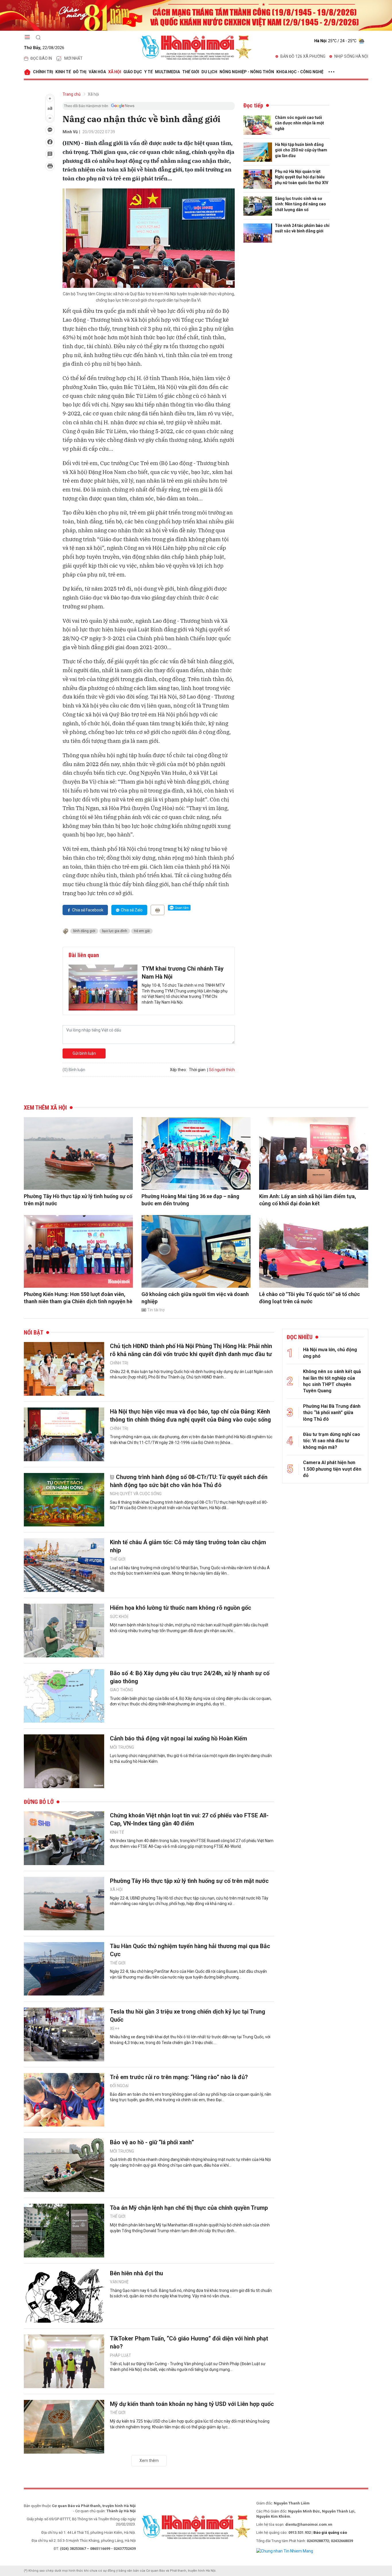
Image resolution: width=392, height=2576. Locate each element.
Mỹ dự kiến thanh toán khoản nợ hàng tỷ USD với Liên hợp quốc (192, 2404)
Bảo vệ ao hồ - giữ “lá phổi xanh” (152, 2142)
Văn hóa (97, 72)
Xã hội (115, 72)
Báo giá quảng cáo (330, 2532)
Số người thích (222, 1070)
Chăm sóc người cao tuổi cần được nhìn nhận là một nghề (299, 123)
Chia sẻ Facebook (88, 910)
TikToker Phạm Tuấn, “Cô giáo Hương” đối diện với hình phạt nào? (189, 2342)
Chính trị (43, 72)
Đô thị (80, 72)
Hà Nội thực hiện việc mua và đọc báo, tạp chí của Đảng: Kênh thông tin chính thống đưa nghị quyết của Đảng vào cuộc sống (190, 1416)
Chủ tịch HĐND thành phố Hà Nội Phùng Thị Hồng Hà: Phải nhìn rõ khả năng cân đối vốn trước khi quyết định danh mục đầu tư (191, 1350)
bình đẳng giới (84, 931)
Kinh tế (63, 72)
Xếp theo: (178, 1070)
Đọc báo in (41, 58)
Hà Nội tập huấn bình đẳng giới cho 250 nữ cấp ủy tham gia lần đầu (301, 150)
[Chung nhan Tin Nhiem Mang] (285, 2551)
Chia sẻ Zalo (132, 910)
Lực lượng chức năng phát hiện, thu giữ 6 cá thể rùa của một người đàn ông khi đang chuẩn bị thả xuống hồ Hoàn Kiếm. (191, 1759)
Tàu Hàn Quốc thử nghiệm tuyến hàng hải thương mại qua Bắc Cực (190, 1950)
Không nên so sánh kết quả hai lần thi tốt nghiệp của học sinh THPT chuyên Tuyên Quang (332, 1381)
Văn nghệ (119, 2282)
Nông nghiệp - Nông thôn (247, 72)
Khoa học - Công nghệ (300, 72)
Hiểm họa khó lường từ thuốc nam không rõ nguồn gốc (181, 1608)
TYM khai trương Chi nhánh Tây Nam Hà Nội (183, 973)
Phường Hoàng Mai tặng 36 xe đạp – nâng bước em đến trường (190, 1200)
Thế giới (191, 72)
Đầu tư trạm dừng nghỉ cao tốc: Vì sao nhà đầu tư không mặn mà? (332, 1441)
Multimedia (167, 72)
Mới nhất (73, 58)
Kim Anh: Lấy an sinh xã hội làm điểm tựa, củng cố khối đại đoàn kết (308, 1200)
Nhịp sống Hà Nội (351, 56)
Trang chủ (72, 94)
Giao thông (122, 1690)
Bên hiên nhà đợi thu (136, 2273)
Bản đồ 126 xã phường (303, 56)
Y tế (149, 72)
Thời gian (197, 1070)
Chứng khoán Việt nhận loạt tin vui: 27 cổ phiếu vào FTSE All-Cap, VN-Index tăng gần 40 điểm (189, 1819)
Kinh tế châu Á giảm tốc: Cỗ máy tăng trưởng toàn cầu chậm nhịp (188, 1546)
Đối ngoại (119, 2086)
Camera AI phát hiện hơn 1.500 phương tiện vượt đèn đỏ (332, 1469)
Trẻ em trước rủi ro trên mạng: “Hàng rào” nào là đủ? (179, 2077)
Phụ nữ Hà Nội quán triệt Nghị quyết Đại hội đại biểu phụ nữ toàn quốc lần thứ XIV (302, 177)
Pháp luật (121, 2355)
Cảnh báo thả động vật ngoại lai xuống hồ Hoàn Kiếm (178, 1738)
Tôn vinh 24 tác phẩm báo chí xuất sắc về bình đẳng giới (302, 228)
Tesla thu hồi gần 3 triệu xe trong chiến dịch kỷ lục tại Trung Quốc (188, 2016)
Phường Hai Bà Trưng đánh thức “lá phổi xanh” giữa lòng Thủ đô (332, 1413)
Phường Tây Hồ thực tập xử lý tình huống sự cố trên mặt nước (78, 1200)
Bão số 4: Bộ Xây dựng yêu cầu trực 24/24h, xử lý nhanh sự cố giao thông (190, 1677)
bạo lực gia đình (115, 931)
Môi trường (122, 1747)
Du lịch (209, 72)
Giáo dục (133, 72)
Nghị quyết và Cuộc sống (136, 1494)
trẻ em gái (142, 931)
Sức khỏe (119, 1617)
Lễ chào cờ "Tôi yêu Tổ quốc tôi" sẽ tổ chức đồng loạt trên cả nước (309, 1298)
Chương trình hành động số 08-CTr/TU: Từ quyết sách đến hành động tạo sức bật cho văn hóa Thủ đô (189, 1481)
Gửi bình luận (84, 1053)
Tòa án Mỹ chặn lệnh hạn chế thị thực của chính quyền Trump (189, 2208)
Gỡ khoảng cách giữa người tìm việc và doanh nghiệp (195, 1298)
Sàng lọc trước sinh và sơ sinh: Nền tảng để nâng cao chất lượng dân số (300, 204)
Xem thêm (149, 2461)
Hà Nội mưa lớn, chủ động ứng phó (330, 1353)
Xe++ (115, 2029)
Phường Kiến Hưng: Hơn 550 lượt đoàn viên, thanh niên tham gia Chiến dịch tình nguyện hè (78, 1298)
